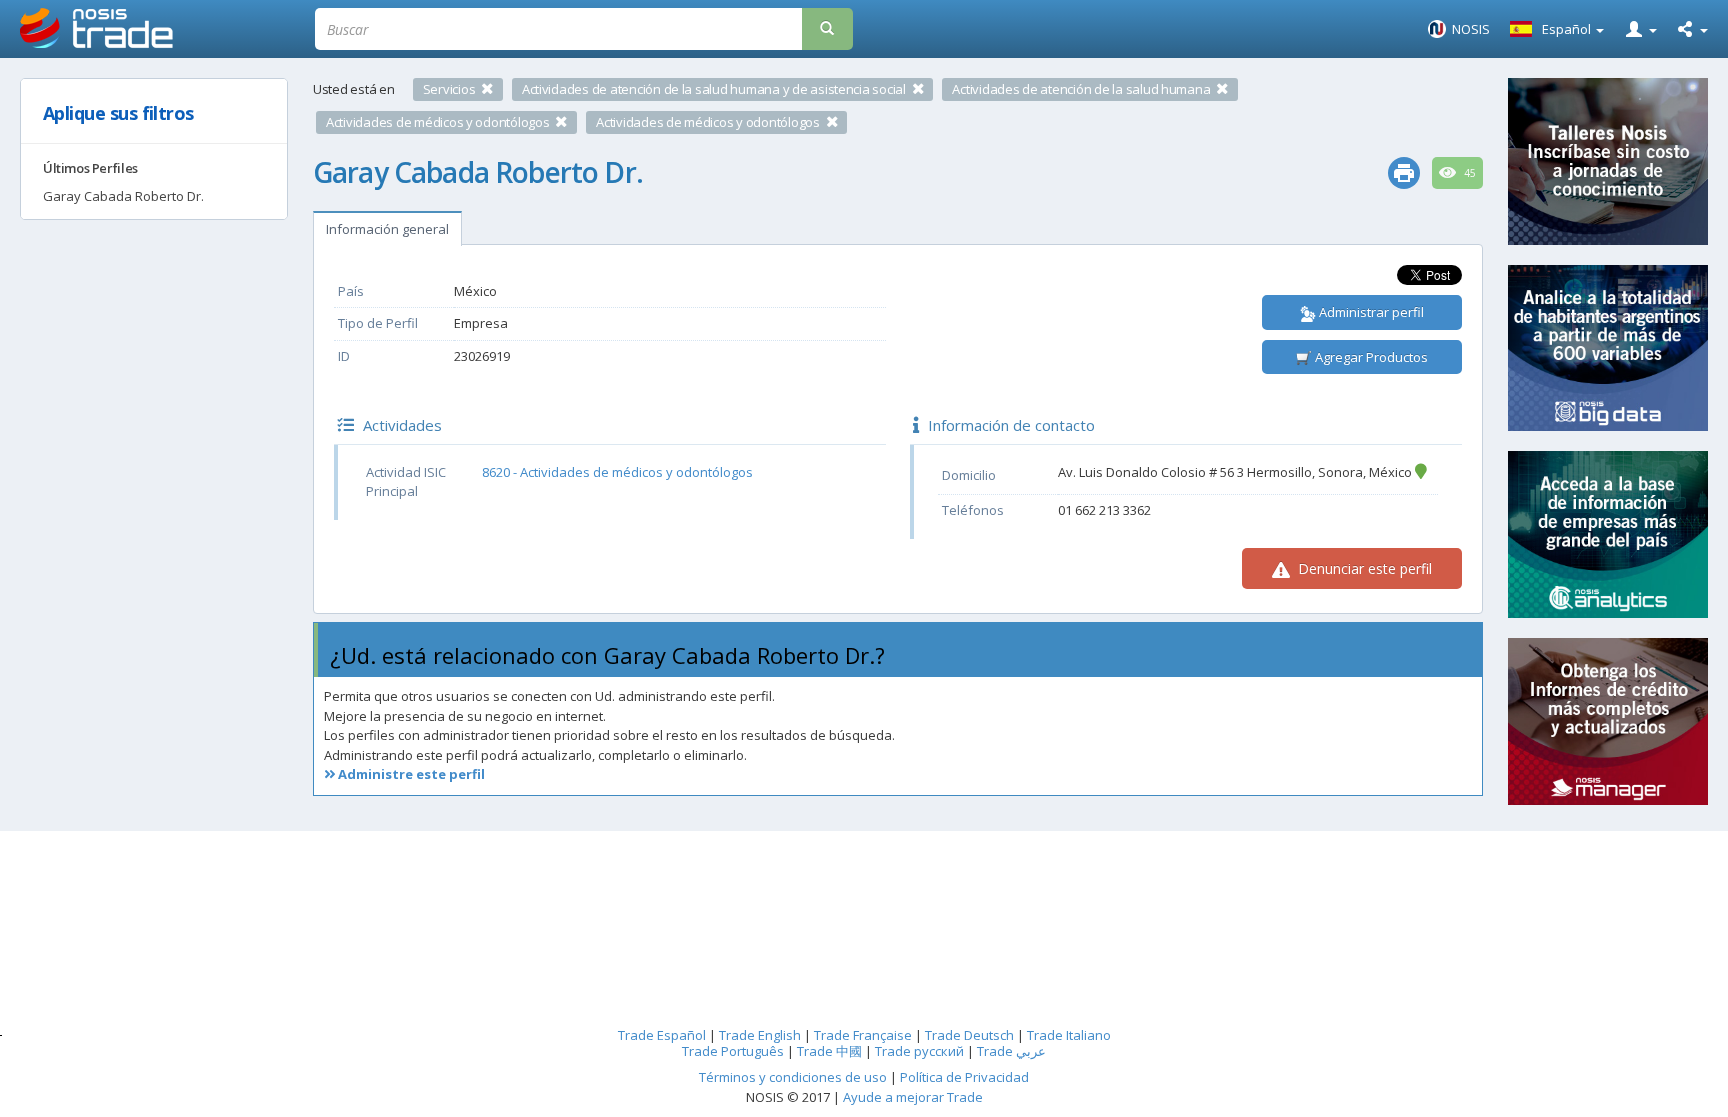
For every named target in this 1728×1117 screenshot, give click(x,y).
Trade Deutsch (969, 1035)
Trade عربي (1011, 1051)
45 (1468, 173)
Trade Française (863, 1035)
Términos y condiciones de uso (793, 1077)
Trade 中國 (829, 1051)
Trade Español (662, 1035)
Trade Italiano (1069, 1035)
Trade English (760, 1035)
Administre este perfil (410, 774)
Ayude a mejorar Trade (913, 1097)
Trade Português (733, 1051)
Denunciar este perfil (1363, 568)
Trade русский (919, 1051)
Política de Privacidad (964, 1077)
